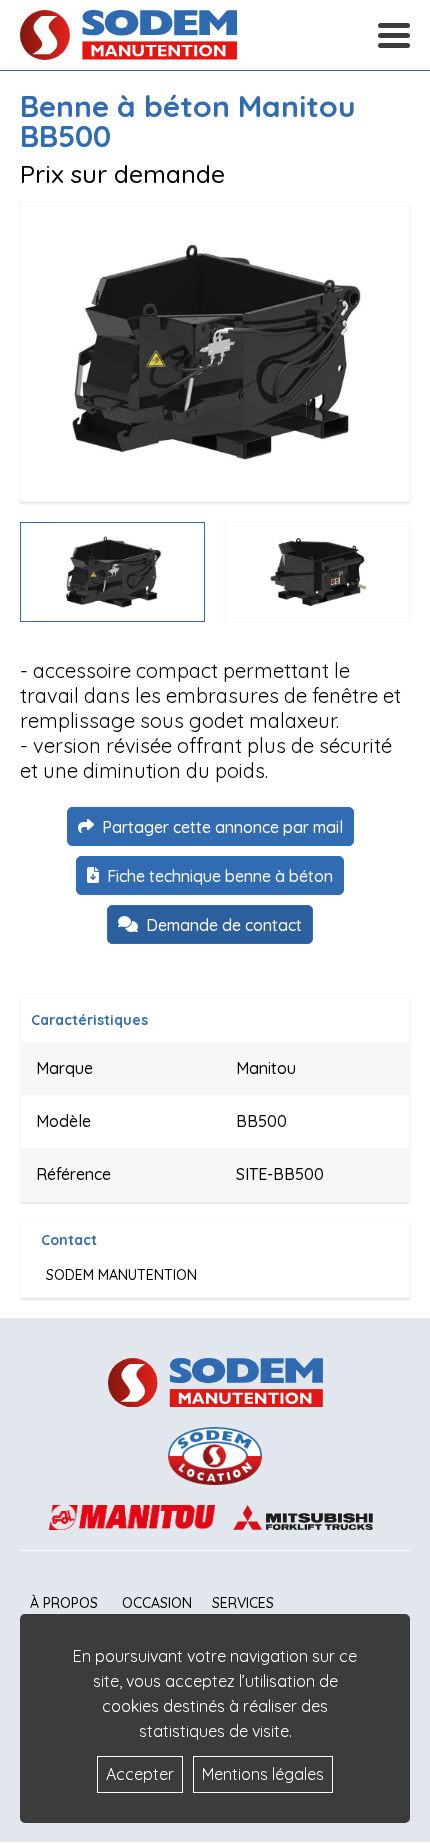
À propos (64, 1603)
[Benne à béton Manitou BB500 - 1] (215, 352)
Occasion (157, 1603)
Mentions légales (263, 1774)
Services (243, 1603)
